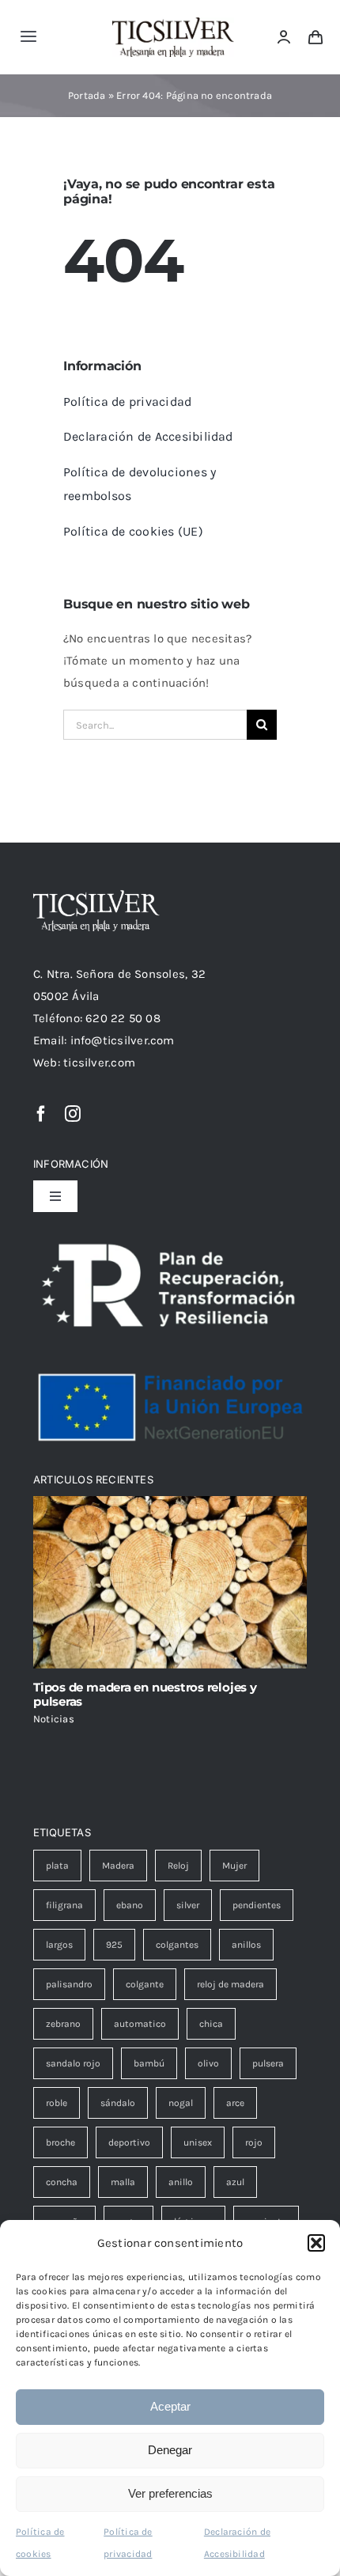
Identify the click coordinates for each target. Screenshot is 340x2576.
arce (235, 2103)
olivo (208, 2063)
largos (59, 1945)
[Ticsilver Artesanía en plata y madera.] (173, 23)
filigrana (64, 1905)
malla (123, 2182)
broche (60, 2142)
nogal (181, 2103)
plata (57, 1866)
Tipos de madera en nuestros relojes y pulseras (145, 1694)
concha (62, 2182)
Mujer (234, 1866)
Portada (87, 95)
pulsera (268, 2063)
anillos (246, 1945)
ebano (130, 1905)
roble (57, 2103)
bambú (149, 2063)
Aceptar (170, 2406)
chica (211, 2024)
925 (114, 1945)
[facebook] (41, 1114)
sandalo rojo (73, 2063)
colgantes (177, 1945)
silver (188, 1905)
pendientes (257, 1905)
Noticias (54, 1719)
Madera (118, 1866)
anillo (181, 2182)
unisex (198, 2142)
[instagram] (73, 1114)
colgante (145, 1984)
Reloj (178, 1866)
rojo (254, 2142)
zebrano (63, 2024)
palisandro (69, 1984)
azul (235, 2182)
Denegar (170, 2450)
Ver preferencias (170, 2493)
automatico (140, 2024)
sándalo (118, 2103)
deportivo (129, 2142)
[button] (316, 2243)
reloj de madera (230, 1984)
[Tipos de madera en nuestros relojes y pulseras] (170, 1582)
